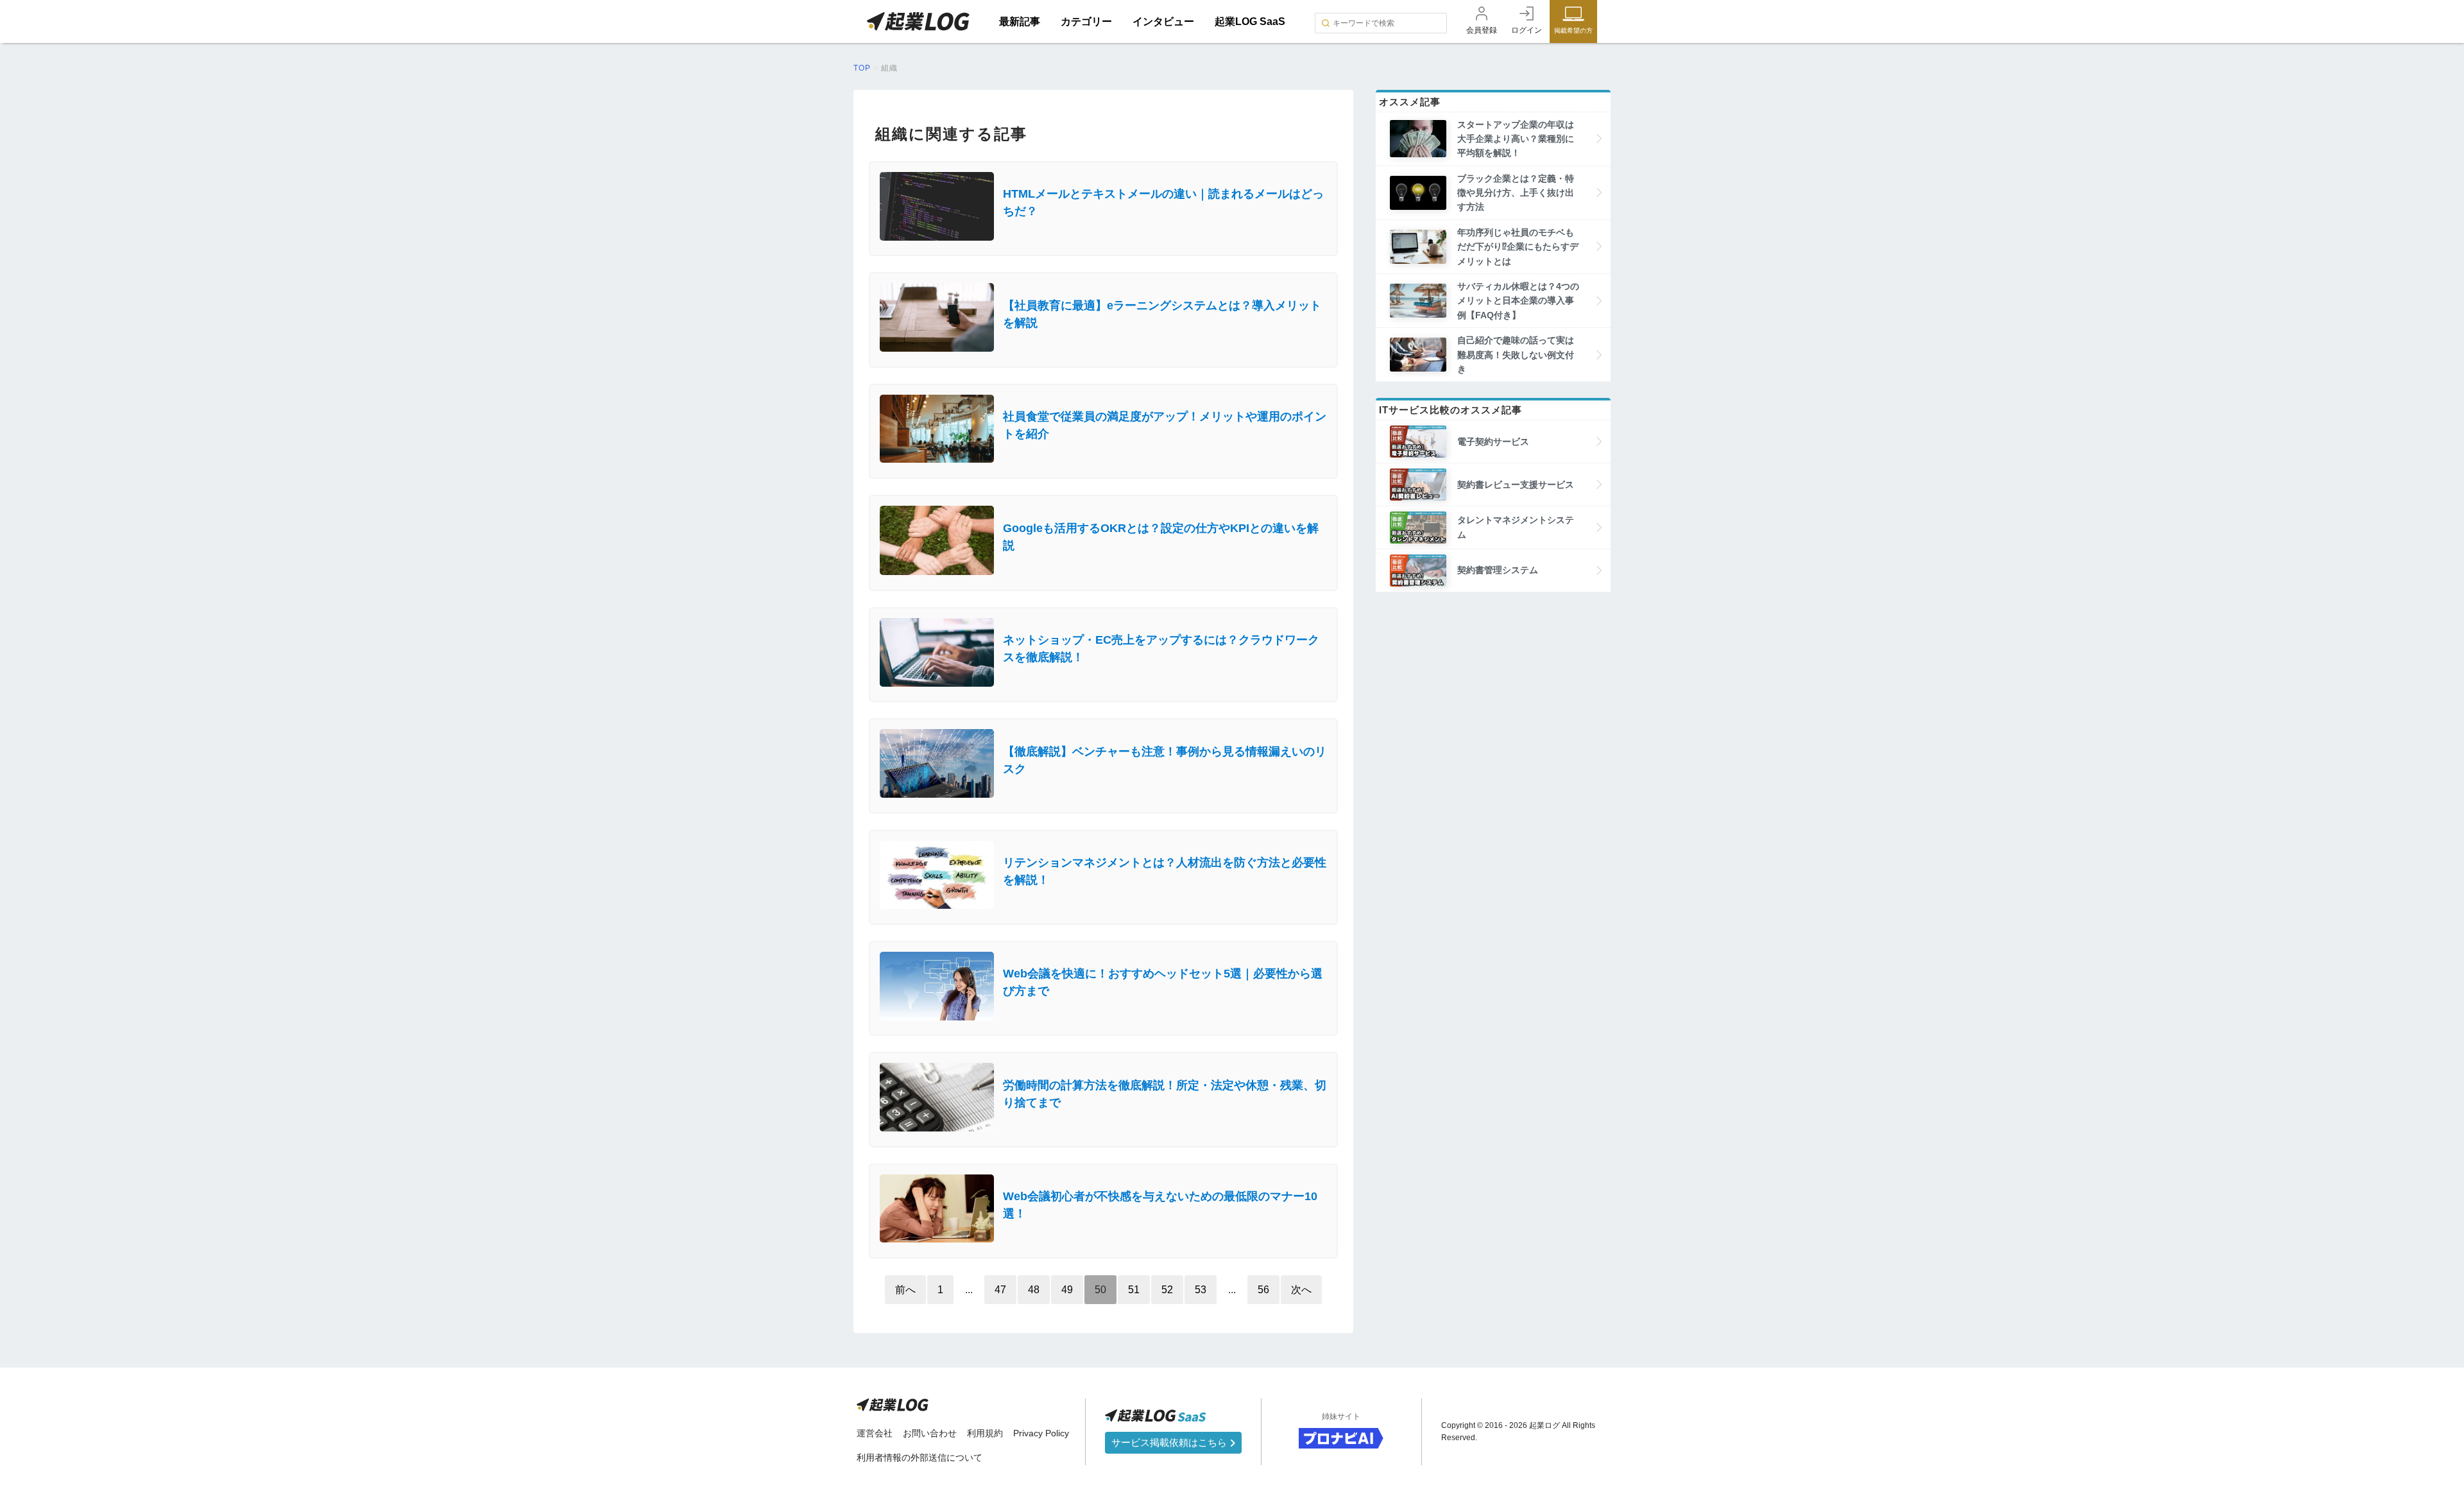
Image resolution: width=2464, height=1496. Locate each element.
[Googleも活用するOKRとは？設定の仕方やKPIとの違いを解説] (1103, 572)
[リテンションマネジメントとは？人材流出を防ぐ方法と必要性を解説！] (1103, 905)
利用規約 (985, 1433)
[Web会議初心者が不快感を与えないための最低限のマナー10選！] (1103, 1239)
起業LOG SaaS (1250, 21)
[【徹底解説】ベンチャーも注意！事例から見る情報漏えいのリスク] (1103, 794)
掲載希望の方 (1573, 30)
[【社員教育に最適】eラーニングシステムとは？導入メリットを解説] (1103, 348)
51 (1134, 1290)
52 (1167, 1290)
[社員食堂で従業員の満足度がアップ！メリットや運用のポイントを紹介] (1103, 459)
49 (1067, 1290)
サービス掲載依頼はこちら (1170, 1442)
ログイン (1527, 30)
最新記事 (1020, 21)
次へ (1301, 1290)
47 (1000, 1290)
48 (1034, 1290)
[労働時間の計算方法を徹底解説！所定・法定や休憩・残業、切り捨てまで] (1103, 1128)
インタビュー (1163, 21)
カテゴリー (1086, 21)
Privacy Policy (1041, 1433)
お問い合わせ (930, 1433)
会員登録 (1482, 30)
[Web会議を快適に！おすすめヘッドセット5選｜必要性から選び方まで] (1103, 1017)
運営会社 (875, 1433)
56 (1263, 1290)
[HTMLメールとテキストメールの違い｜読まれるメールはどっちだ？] (1103, 237)
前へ (905, 1290)
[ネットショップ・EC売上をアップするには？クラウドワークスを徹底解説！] (1103, 683)
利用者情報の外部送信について (920, 1457)
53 (1201, 1290)
